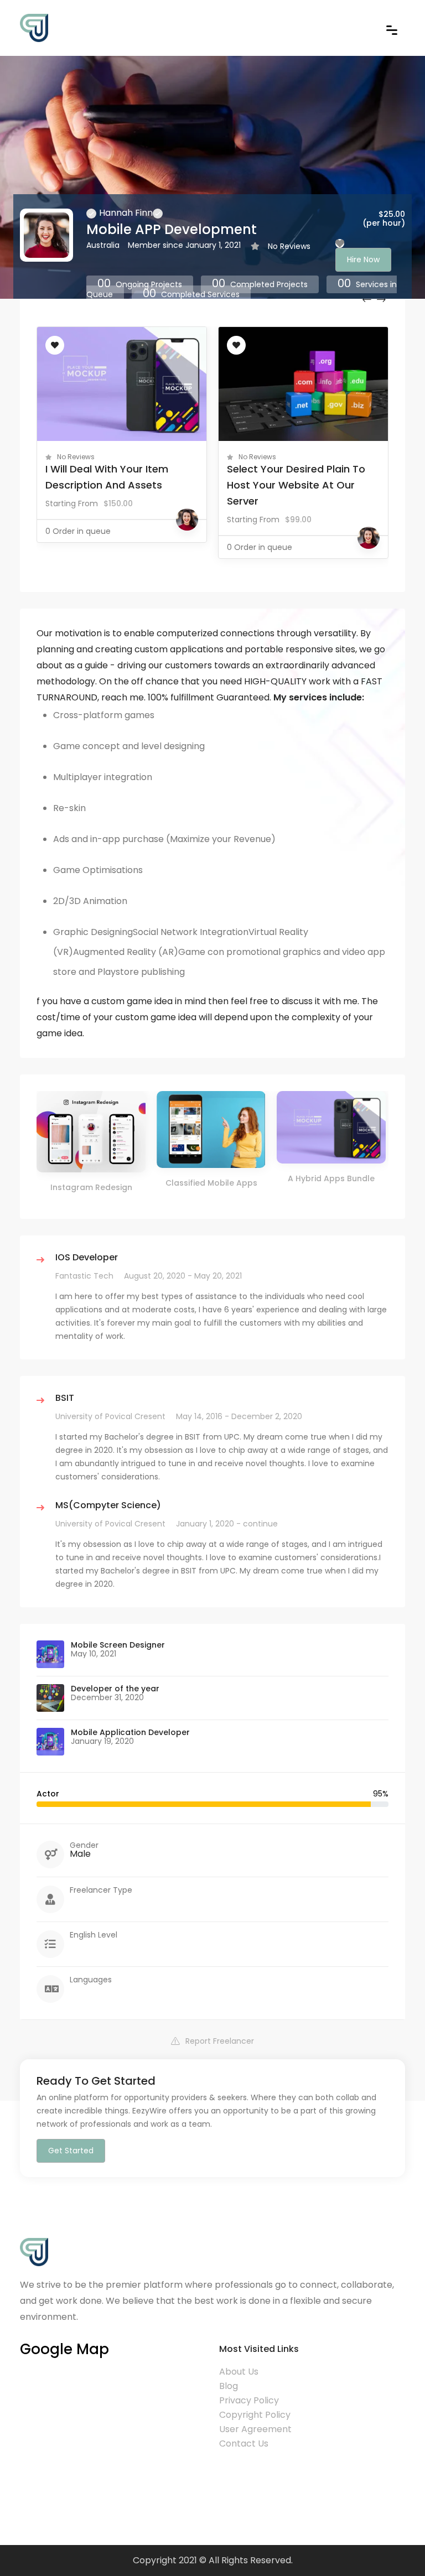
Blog (229, 2386)
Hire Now (363, 259)
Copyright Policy (255, 2415)
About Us (239, 2372)
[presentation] (367, 299)
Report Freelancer (220, 2041)
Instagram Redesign (91, 1187)
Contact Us (244, 2443)
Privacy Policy (249, 2400)
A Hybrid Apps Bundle (331, 1178)
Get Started (71, 2151)
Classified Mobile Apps (211, 1183)
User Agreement (255, 2429)
